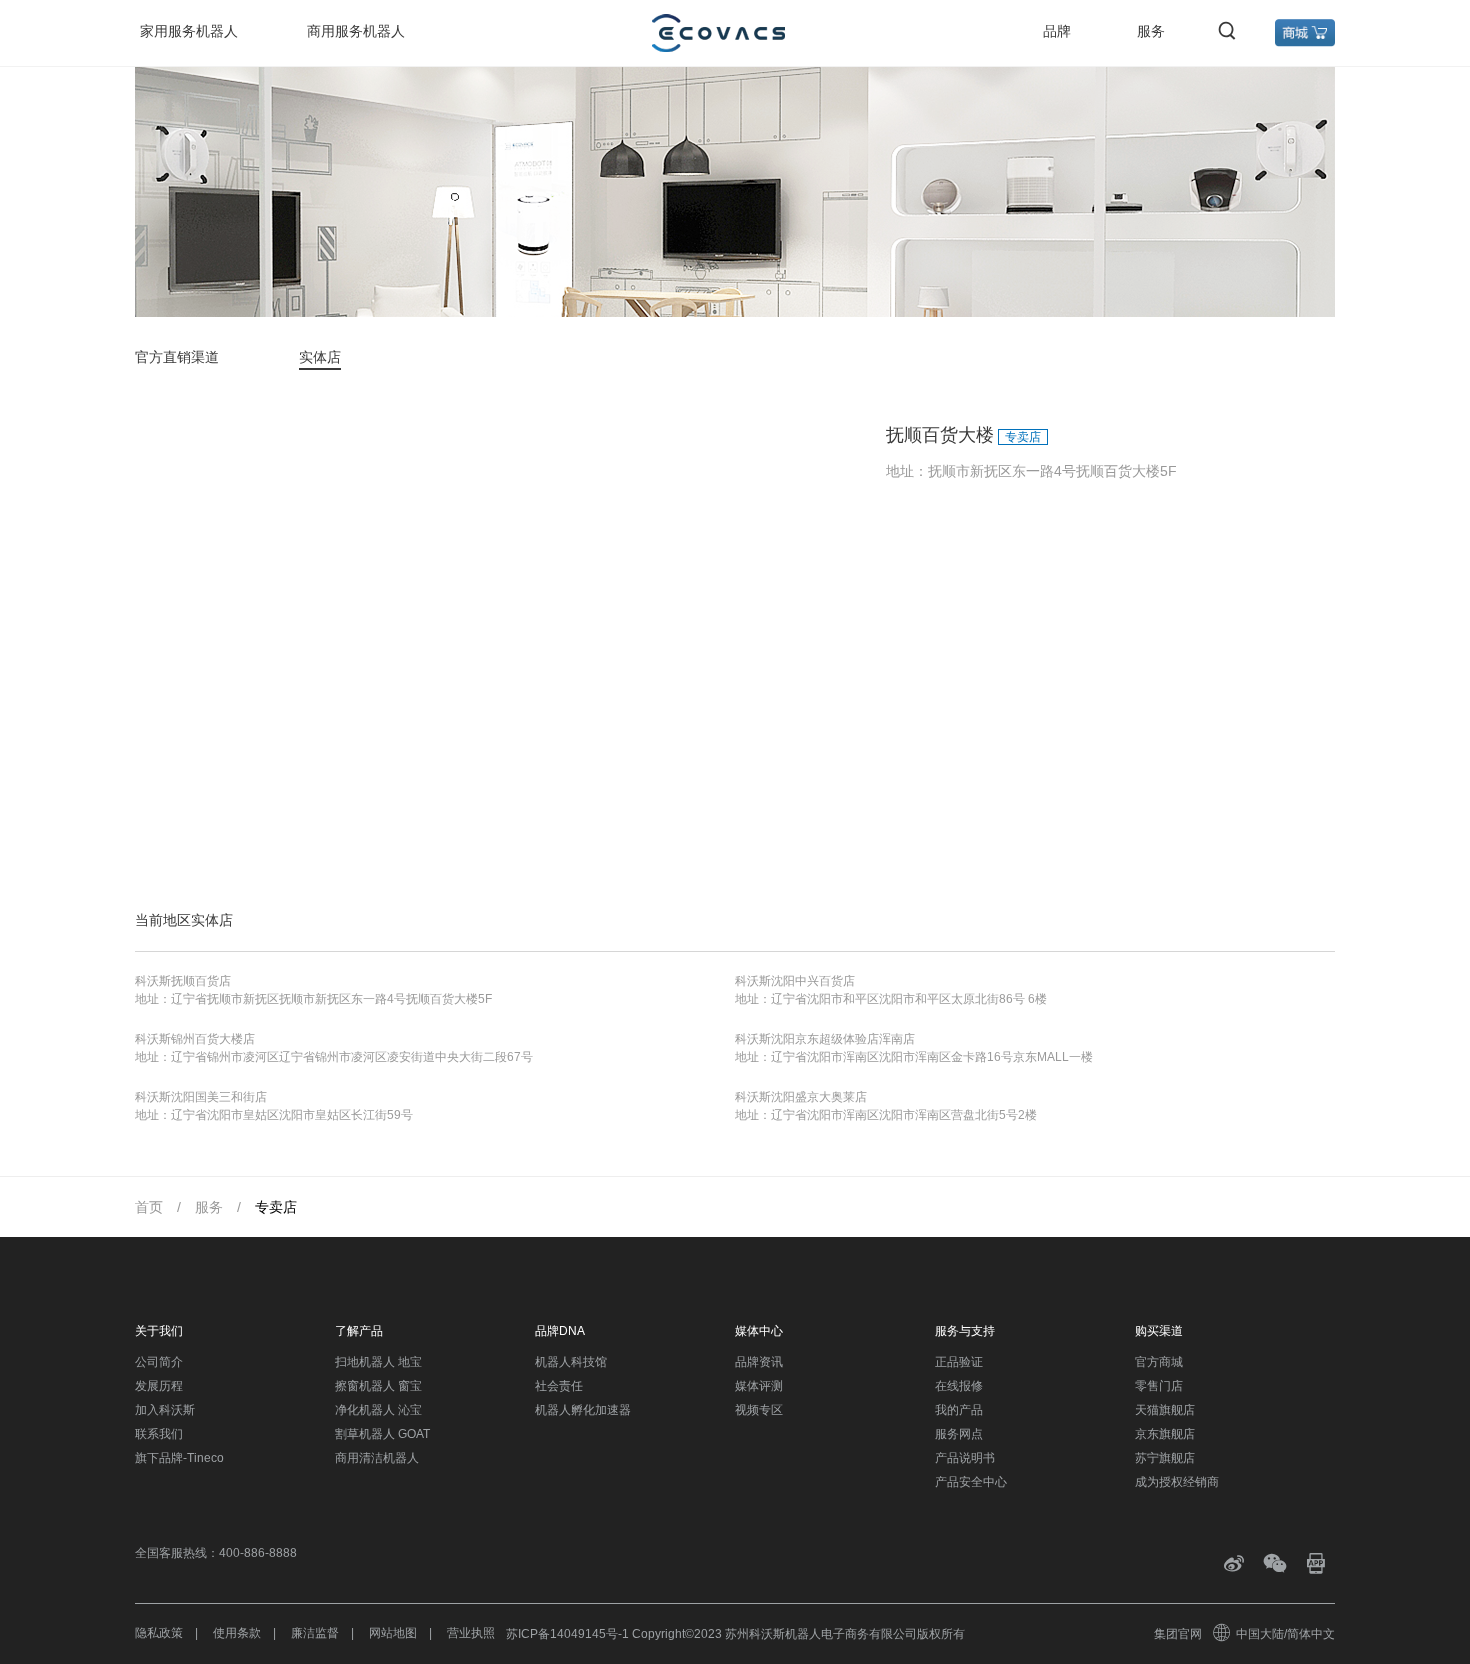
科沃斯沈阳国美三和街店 (201, 1097)
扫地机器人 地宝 (378, 1362)
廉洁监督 (315, 1633)
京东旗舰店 (1165, 1434)
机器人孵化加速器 (583, 1410)
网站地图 (393, 1633)
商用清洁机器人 (377, 1458)
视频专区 (759, 1410)
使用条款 (237, 1633)
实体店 (320, 357)
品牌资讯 (759, 1362)
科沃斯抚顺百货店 (183, 981)
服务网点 (959, 1434)
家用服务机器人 (189, 31)
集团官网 (1178, 1634)
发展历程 (159, 1386)
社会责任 (559, 1386)
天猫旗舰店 (1165, 1410)
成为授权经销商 (1177, 1482)
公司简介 (159, 1362)
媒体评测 (759, 1386)
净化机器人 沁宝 (378, 1410)
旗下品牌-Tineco (179, 1458)
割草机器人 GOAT (382, 1434)
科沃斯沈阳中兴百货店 (795, 981)
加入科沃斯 (165, 1410)
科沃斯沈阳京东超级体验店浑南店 (825, 1039)
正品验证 (959, 1362)
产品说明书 (965, 1458)
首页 (149, 1207)
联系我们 (159, 1434)
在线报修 (959, 1386)
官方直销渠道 (177, 357)
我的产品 (959, 1410)
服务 (1151, 31)
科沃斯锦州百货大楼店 (195, 1039)
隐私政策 (159, 1633)
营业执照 (471, 1633)
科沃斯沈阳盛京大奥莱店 (801, 1097)
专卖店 (276, 1207)
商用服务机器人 (356, 31)
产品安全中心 (971, 1482)
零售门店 (1159, 1386)
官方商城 (1159, 1362)
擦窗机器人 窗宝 (378, 1386)
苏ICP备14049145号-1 (567, 1634)
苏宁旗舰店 (1165, 1458)
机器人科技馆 (571, 1362)
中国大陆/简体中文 (1285, 1634)
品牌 (1057, 31)
